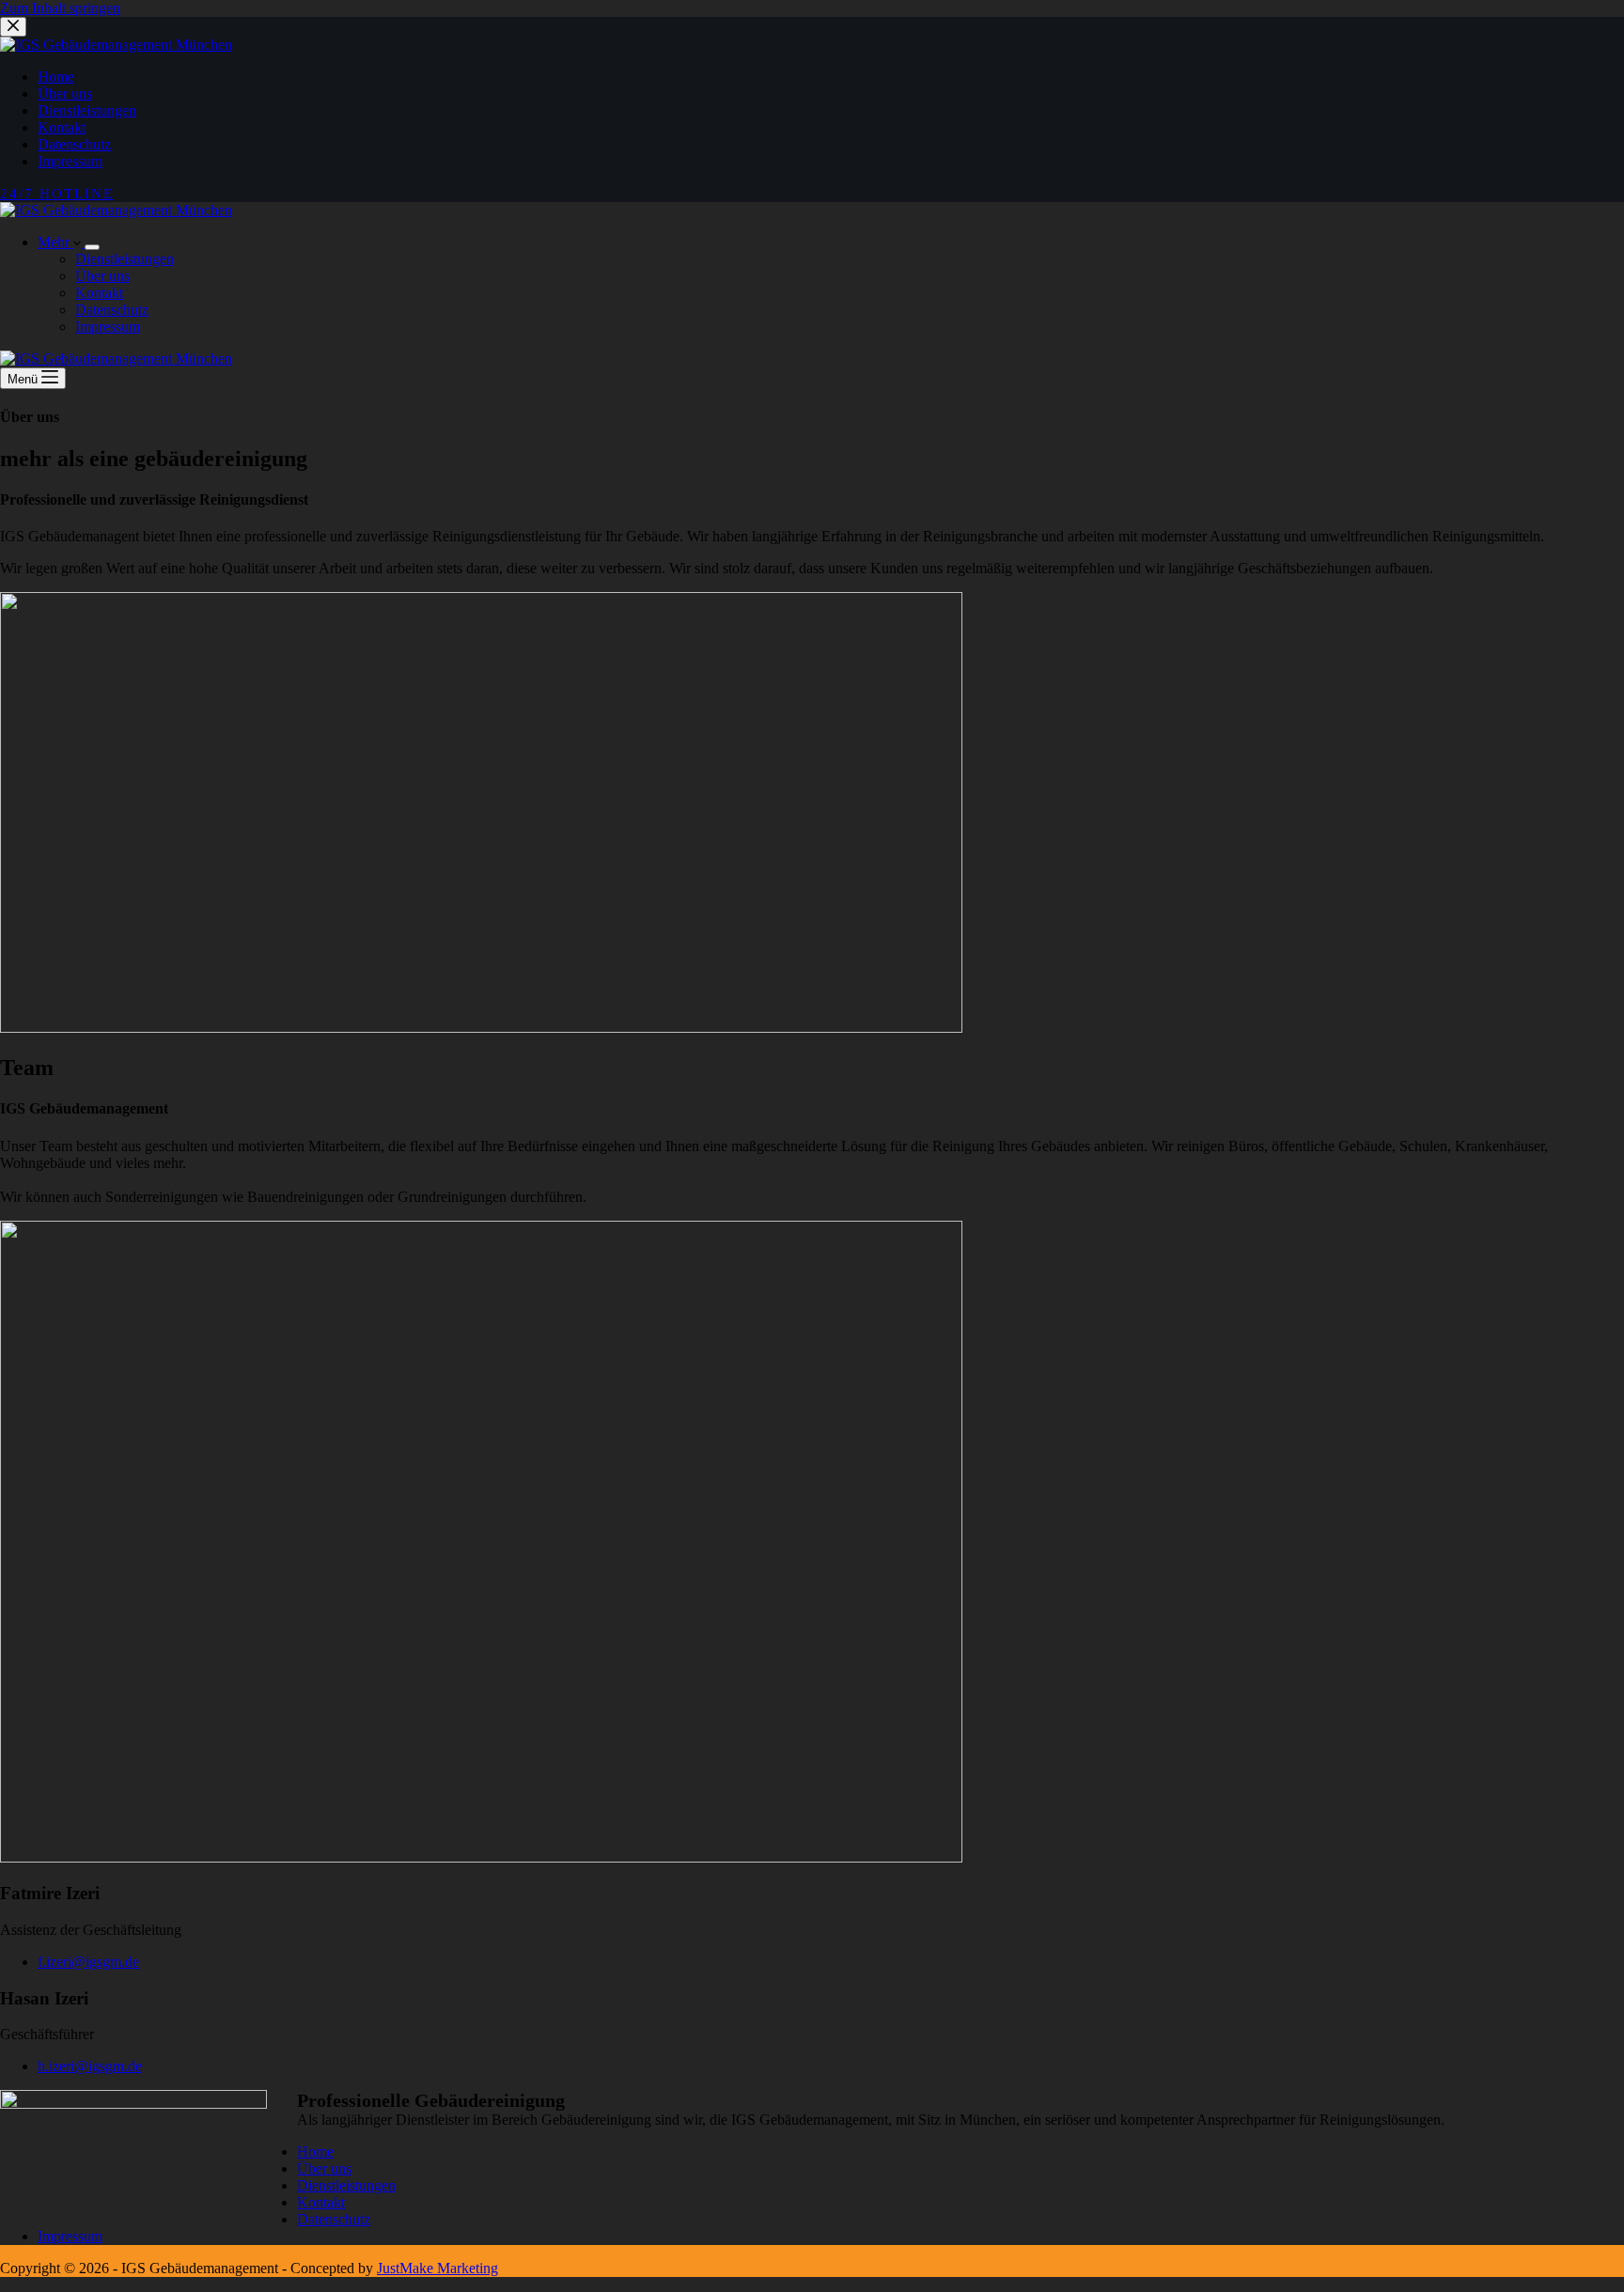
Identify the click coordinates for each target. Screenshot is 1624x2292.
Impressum (108, 327)
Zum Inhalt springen (60, 8)
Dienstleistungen (125, 259)
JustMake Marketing (437, 2268)
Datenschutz (112, 310)
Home (315, 2152)
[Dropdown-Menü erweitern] (92, 247)
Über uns (102, 276)
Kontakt (99, 293)
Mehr (55, 242)
